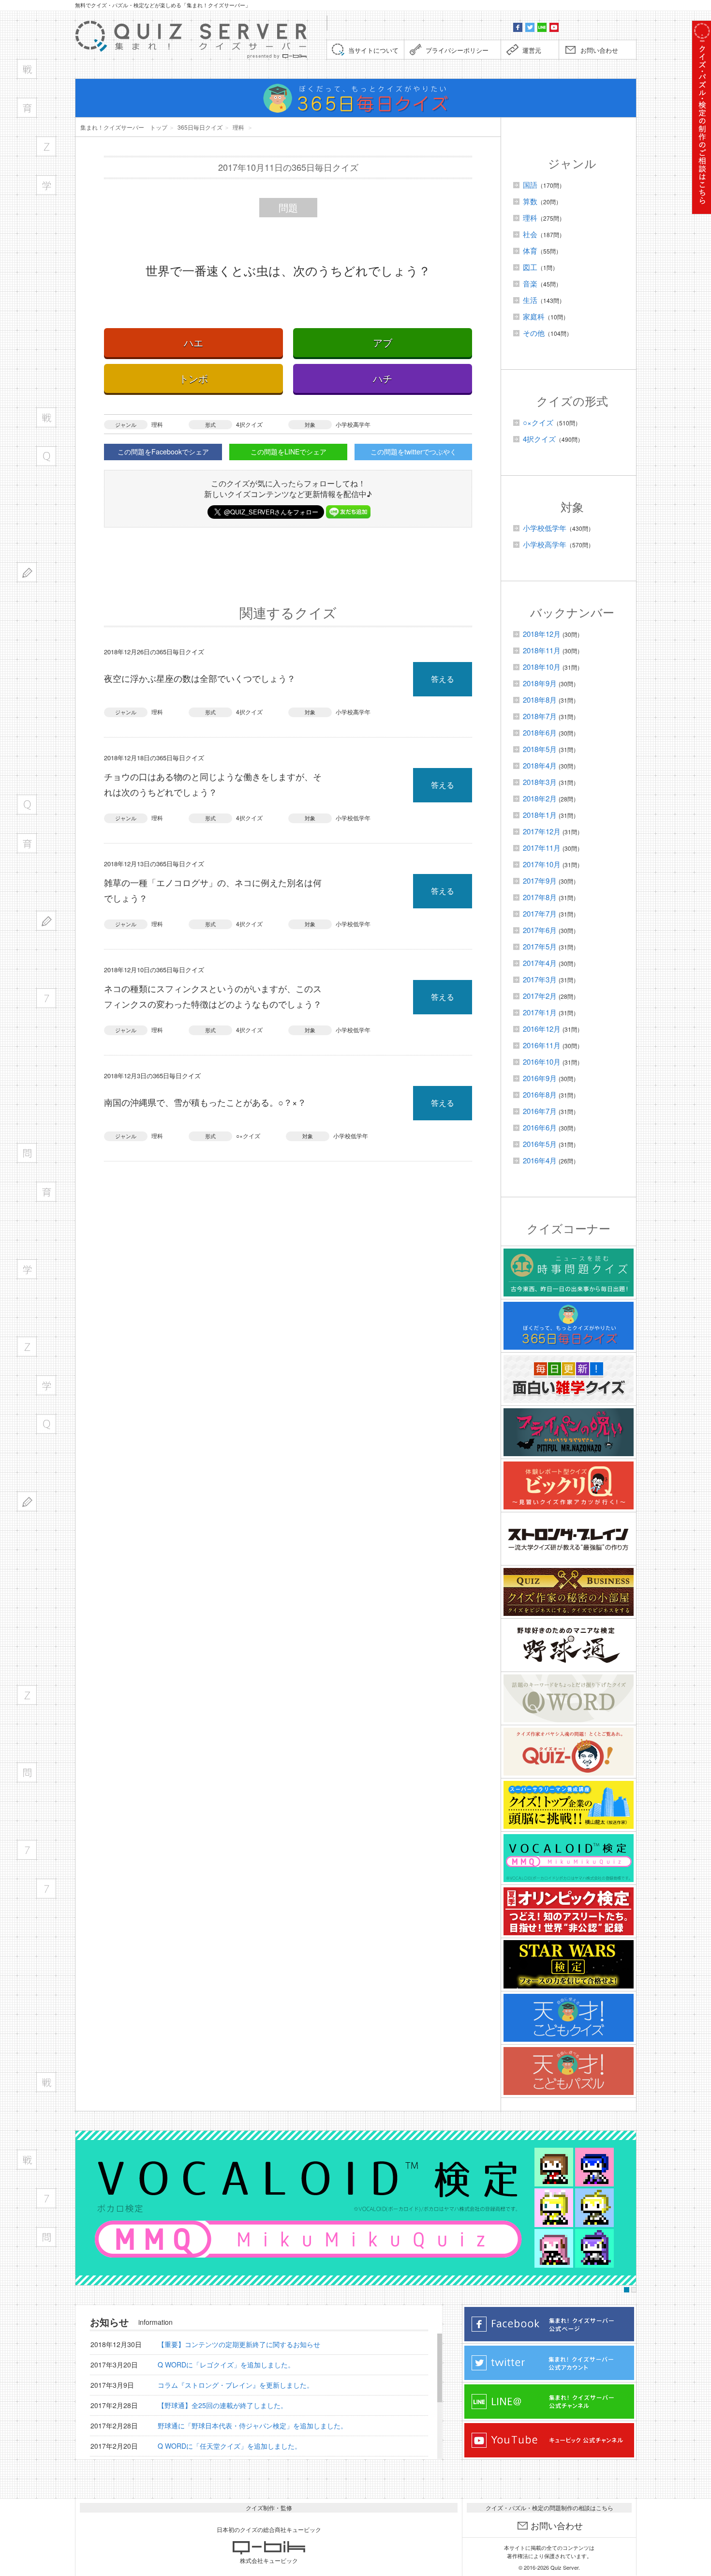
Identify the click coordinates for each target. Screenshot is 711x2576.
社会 (530, 234)
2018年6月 (540, 732)
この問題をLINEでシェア (289, 452)
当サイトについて (373, 50)
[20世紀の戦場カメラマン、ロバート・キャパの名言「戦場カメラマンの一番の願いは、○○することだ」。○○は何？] (27, 69)
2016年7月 (540, 1111)
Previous (85, 2208)
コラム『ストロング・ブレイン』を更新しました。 (236, 2385)
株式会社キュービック (269, 2560)
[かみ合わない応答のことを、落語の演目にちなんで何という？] (46, 2237)
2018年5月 (540, 749)
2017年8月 (540, 897)
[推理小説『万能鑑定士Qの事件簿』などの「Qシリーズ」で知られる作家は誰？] (46, 1424)
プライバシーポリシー (457, 50)
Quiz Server (564, 2567)
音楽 (530, 283)
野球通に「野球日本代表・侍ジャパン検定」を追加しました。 (252, 2425)
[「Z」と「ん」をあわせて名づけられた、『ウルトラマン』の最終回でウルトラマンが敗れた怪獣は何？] (27, 1347)
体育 (530, 250)
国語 (530, 185)
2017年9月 (540, 881)
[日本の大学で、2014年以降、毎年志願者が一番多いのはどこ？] (46, 1385)
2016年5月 (540, 1144)
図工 (530, 267)
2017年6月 (540, 930)
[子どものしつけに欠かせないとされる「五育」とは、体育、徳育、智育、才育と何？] (46, 1192)
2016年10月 (542, 1062)
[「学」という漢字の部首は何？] (46, 185)
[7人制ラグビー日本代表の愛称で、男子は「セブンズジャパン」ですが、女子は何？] (46, 1889)
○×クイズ (248, 1136)
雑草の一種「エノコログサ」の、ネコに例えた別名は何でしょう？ (213, 890)
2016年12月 (542, 1029)
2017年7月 (540, 913)
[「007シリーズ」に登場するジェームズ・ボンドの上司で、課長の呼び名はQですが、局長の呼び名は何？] (27, 805)
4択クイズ (249, 424)
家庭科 (534, 316)
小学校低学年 (353, 818)
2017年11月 (542, 848)
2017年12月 (542, 831)
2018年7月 (540, 716)
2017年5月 (540, 946)
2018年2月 (540, 798)
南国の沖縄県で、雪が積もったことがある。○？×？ (205, 1102)
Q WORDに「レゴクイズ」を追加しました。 (226, 2365)
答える (443, 679)
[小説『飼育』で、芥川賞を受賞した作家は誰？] (27, 843)
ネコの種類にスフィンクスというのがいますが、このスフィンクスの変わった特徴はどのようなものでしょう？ (213, 996)
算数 (530, 201)
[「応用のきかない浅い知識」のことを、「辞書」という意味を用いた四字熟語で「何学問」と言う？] (27, 1153)
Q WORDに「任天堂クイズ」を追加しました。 (230, 2446)
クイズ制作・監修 (269, 2508)
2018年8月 (540, 700)
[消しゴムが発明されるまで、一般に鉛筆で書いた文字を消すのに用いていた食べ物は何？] (46, 921)
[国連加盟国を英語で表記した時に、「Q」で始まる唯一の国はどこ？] (46, 456)
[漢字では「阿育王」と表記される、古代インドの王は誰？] (27, 108)
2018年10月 (542, 667)
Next (626, 2208)
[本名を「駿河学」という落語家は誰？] (27, 1269)
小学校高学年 (353, 424)
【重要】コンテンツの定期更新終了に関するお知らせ (239, 2344)
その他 (534, 333)
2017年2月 (540, 996)
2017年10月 (542, 864)
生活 (530, 300)
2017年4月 (540, 963)
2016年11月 (542, 1045)
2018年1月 (540, 815)
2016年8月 (540, 1094)
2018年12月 (542, 634)
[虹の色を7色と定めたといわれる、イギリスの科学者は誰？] (27, 1850)
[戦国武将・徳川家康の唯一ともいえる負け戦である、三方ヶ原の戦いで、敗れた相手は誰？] (27, 2160)
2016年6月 (540, 1127)
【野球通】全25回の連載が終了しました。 (222, 2405)
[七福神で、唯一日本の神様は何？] (46, 2198)
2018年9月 (540, 683)
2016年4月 (540, 1160)
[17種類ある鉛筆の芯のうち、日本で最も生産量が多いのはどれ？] (27, 1501)
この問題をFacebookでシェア (163, 452)
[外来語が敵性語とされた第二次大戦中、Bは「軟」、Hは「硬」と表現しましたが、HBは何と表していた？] (27, 572)
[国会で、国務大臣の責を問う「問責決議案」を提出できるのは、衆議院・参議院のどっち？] (27, 1772)
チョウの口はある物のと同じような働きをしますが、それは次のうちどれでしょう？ (213, 784)
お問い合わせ (599, 50)
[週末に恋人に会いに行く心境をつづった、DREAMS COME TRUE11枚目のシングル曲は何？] (46, 2082)
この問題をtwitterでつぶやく (414, 452)
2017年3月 (540, 979)
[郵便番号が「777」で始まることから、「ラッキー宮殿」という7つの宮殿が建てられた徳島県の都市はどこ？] (46, 998)
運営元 (532, 50)
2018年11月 (542, 650)
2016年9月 (540, 1078)
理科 (157, 424)
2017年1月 (540, 1012)
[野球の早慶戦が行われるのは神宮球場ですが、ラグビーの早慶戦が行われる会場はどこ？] (46, 417)
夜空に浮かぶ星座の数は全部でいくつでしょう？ (200, 678)
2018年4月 (540, 765)
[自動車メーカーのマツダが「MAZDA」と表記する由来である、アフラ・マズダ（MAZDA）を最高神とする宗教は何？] (27, 1695)
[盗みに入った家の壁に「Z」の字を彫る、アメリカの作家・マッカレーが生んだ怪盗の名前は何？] (46, 146)
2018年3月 (540, 782)
